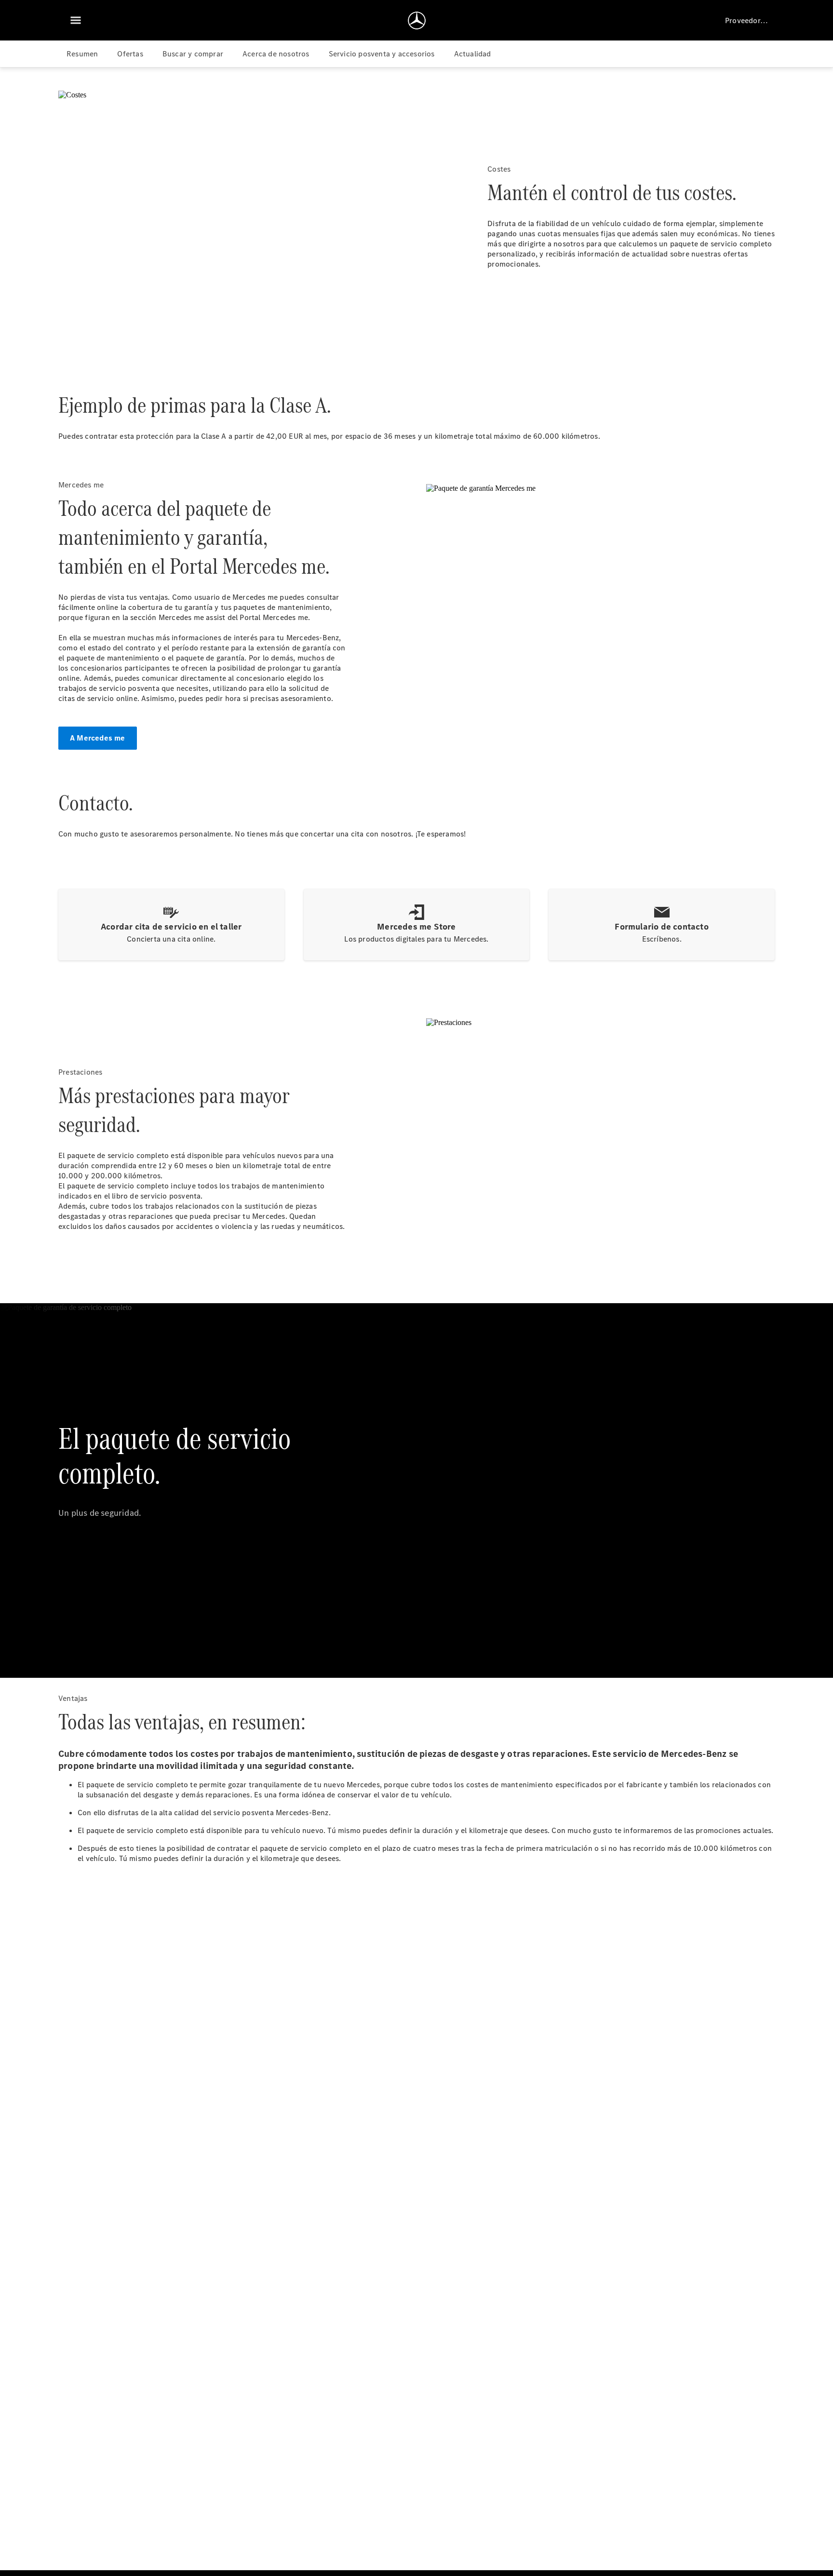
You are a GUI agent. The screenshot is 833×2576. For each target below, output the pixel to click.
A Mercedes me (98, 738)
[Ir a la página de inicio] (417, 20)
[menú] (76, 20)
